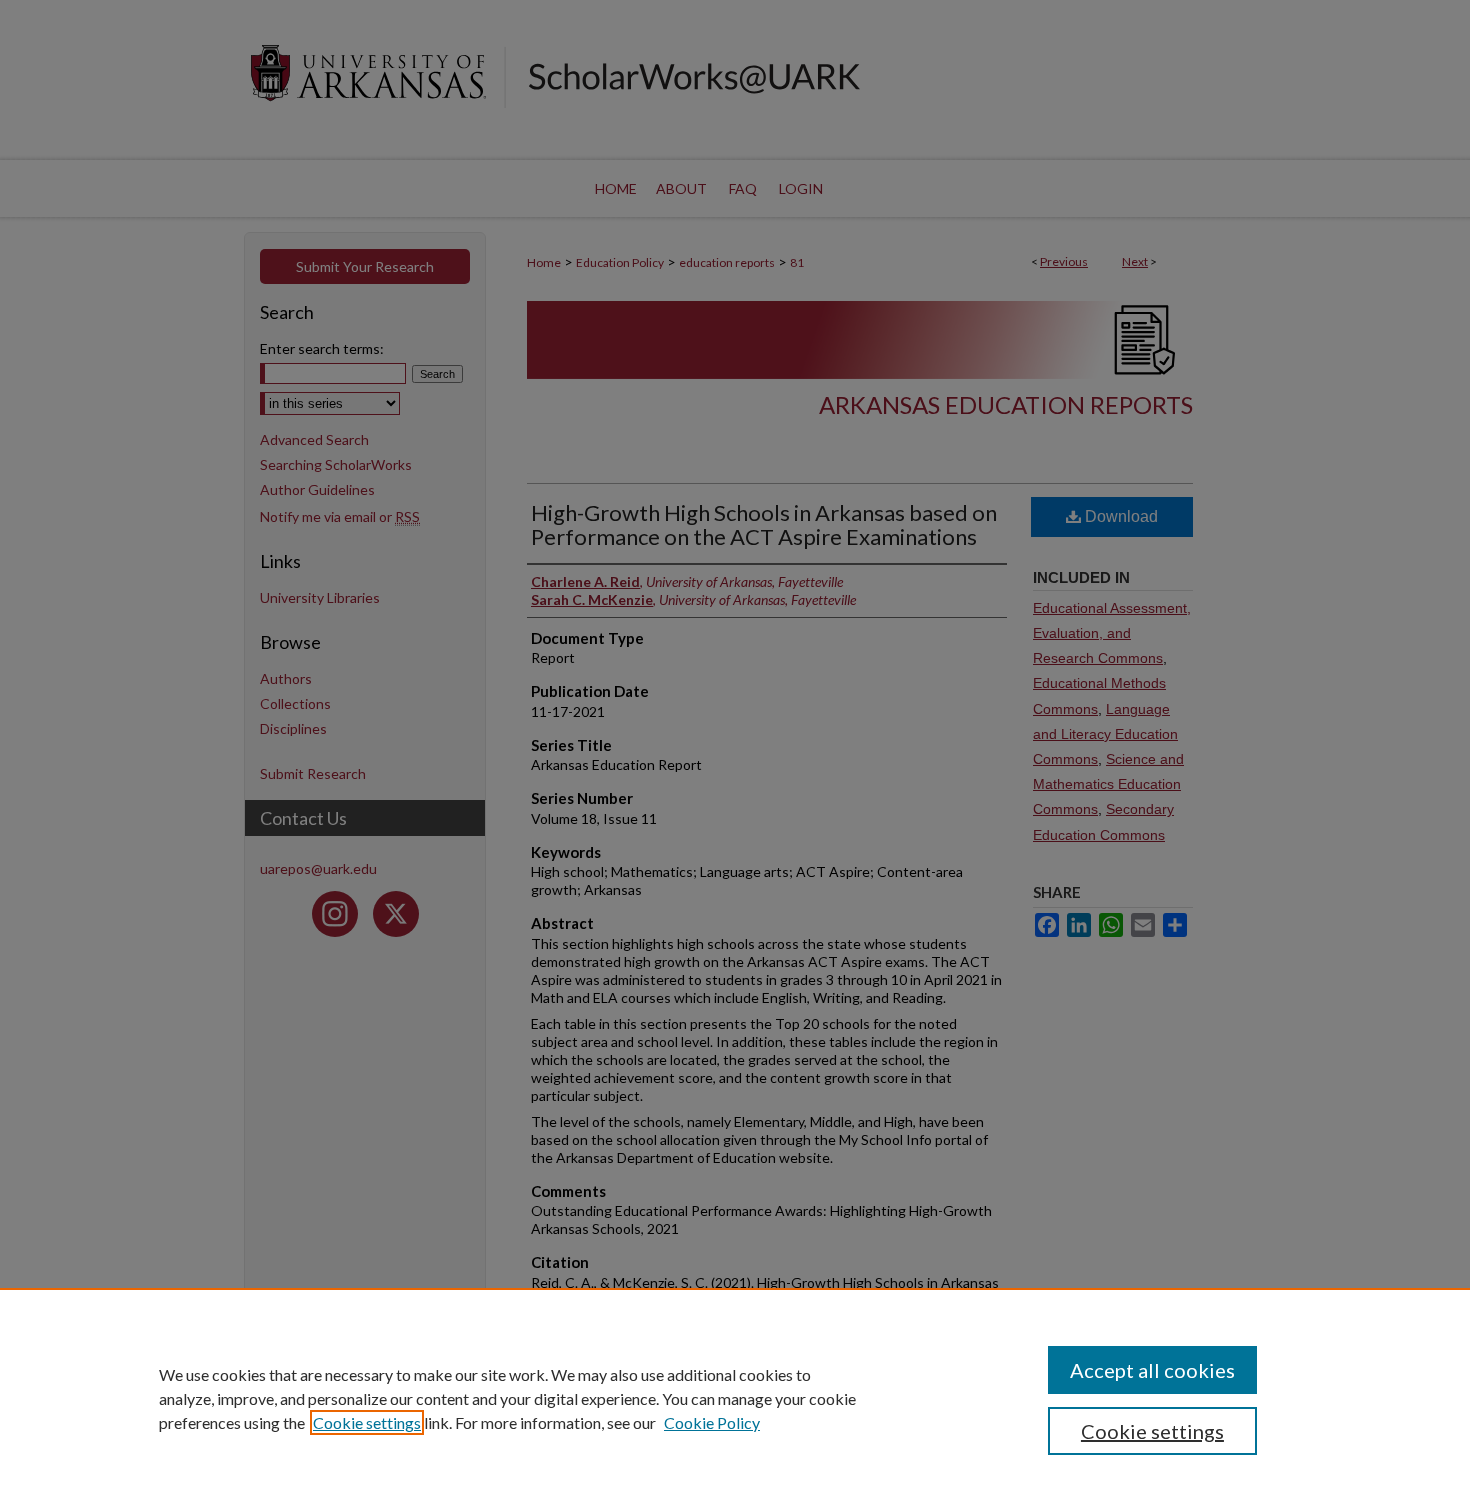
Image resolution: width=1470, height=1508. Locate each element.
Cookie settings (367, 1422)
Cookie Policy (712, 1422)
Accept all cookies (1152, 1370)
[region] (735, 1398)
